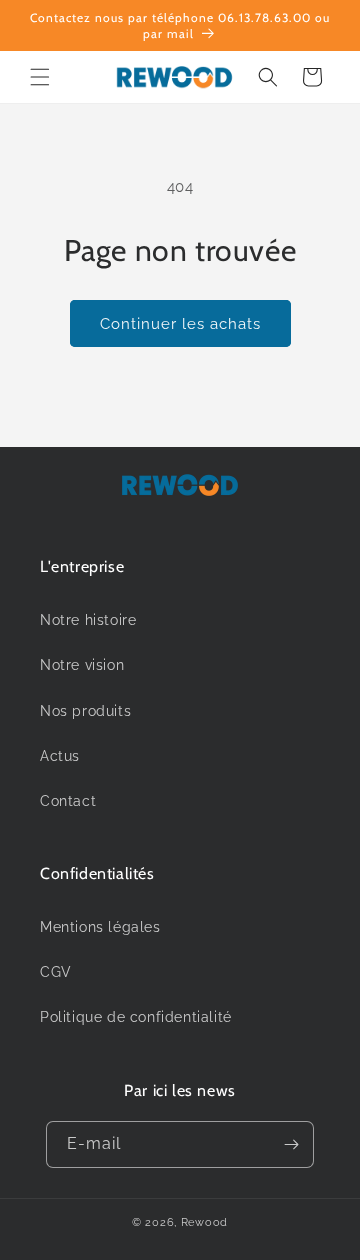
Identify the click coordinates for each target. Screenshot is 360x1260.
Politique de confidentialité (136, 1017)
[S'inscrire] (291, 1144)
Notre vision (82, 665)
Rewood (204, 1222)
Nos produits (85, 711)
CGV (56, 972)
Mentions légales (100, 927)
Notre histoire (88, 620)
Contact (68, 801)
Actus (60, 756)
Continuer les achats (180, 324)
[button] (40, 77)
